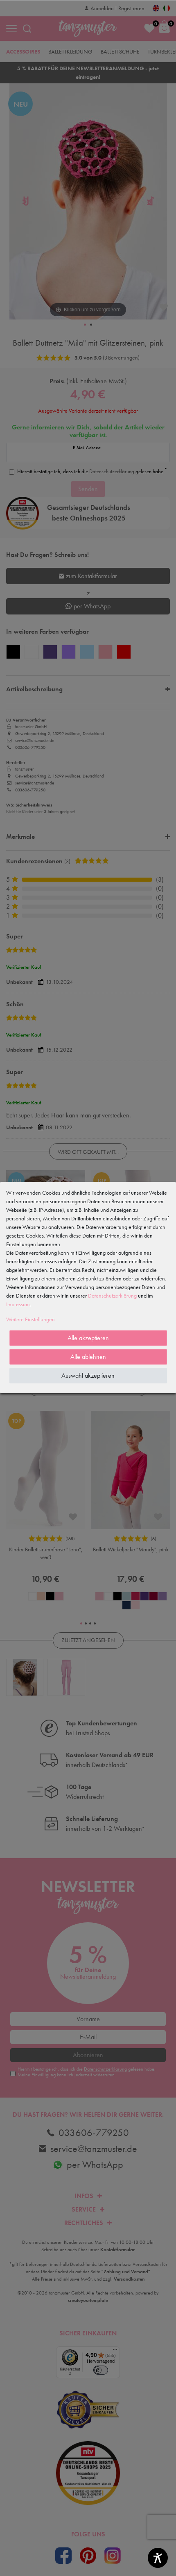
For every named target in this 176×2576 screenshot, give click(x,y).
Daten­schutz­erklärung (112, 1296)
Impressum (18, 1304)
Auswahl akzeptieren (88, 1375)
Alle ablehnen (88, 1357)
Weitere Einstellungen (30, 1319)
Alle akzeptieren (88, 1338)
